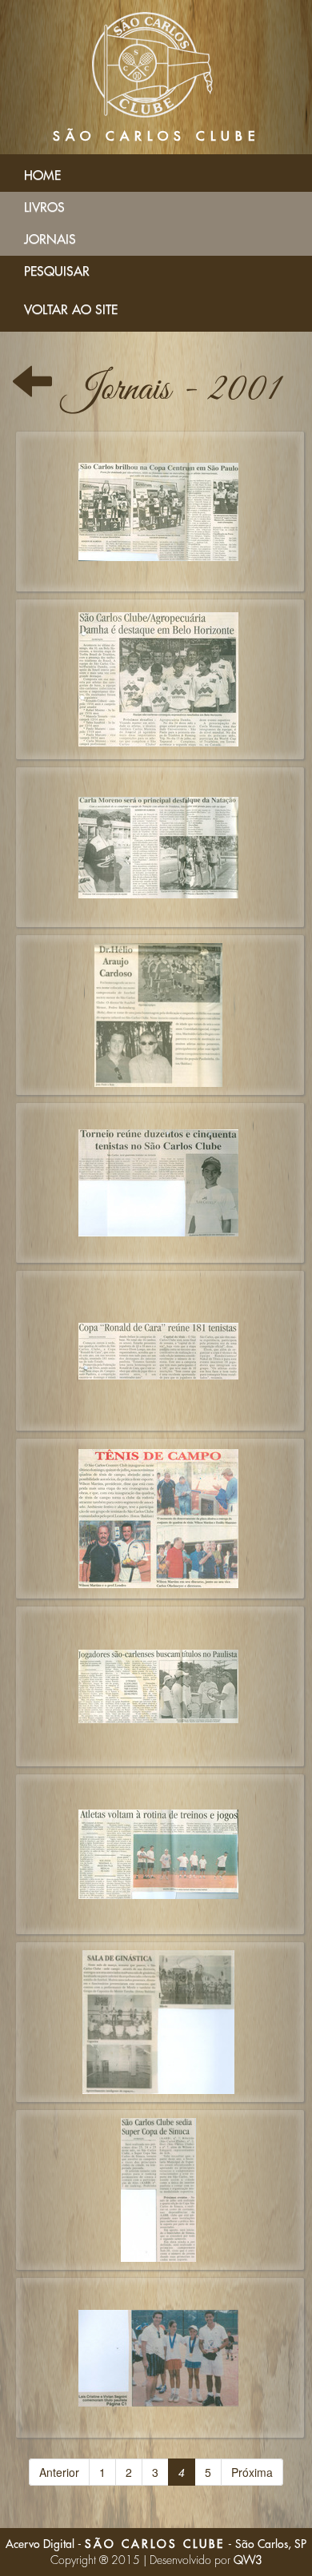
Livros (44, 208)
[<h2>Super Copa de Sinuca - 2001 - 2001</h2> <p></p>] (160, 2190)
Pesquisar (57, 272)
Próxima (252, 2472)
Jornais (50, 240)
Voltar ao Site (71, 310)
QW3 (248, 2560)
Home (42, 176)
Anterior (59, 2472)
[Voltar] (32, 390)
